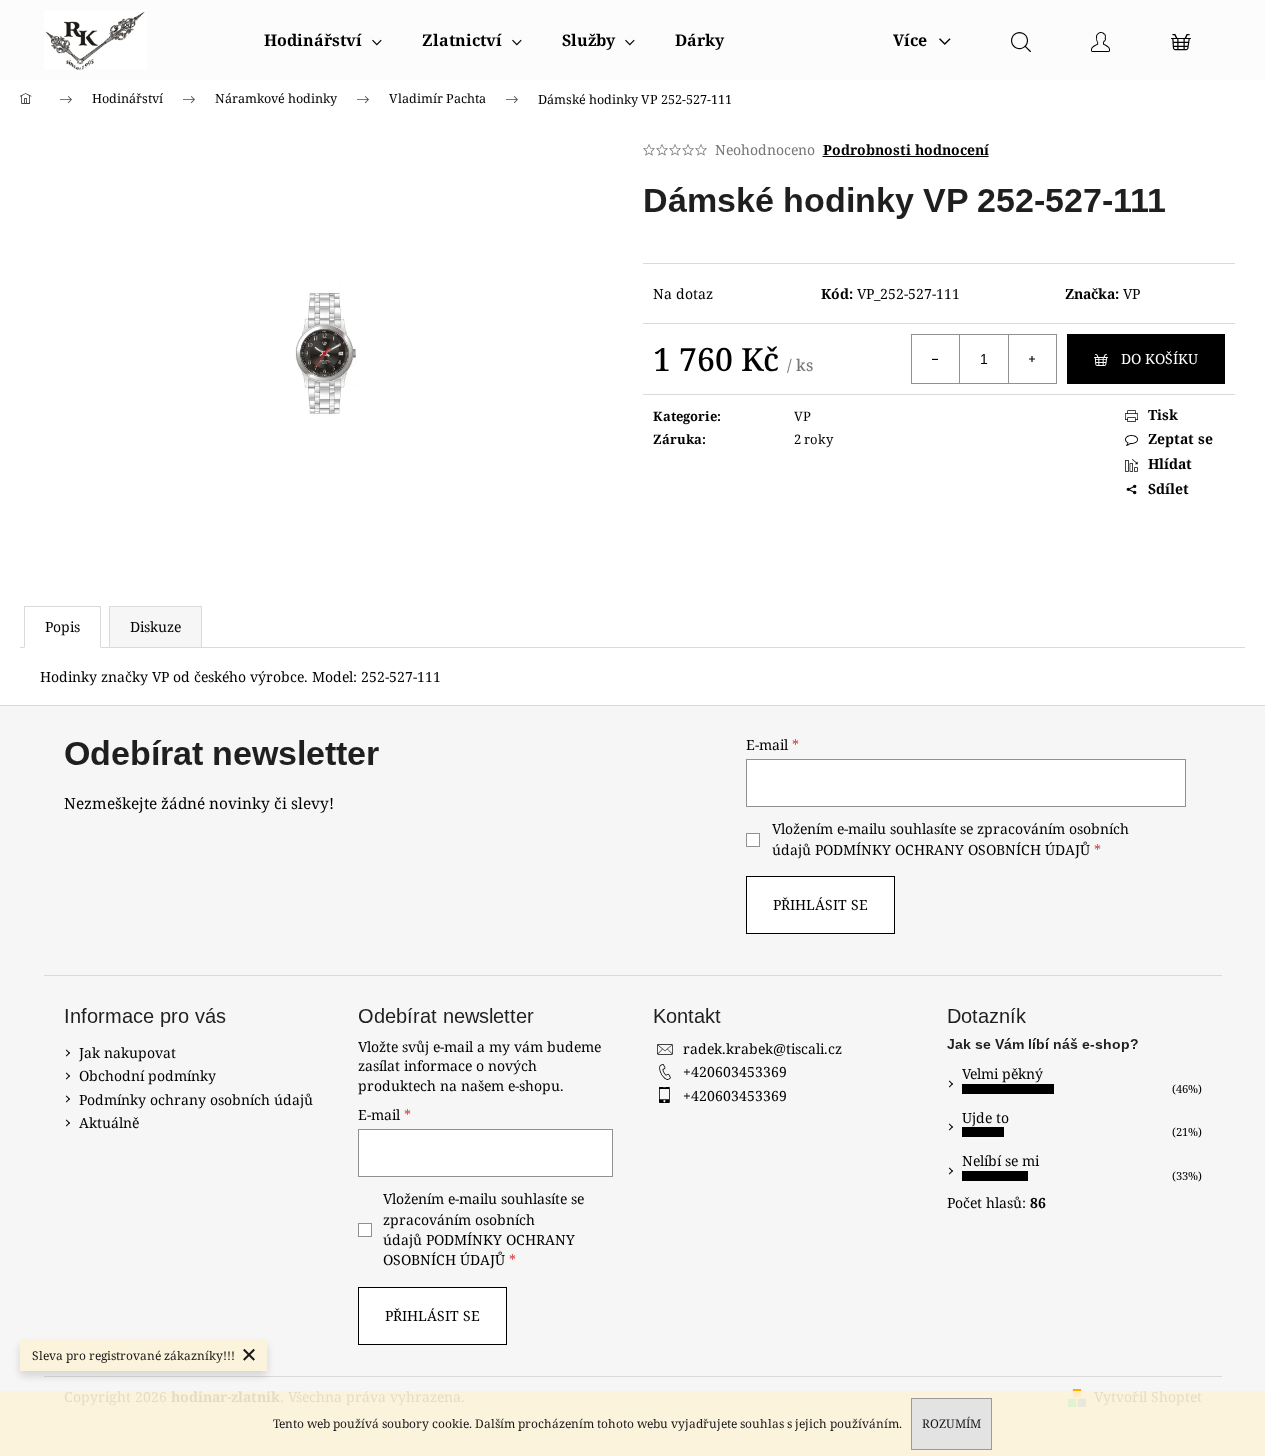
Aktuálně (109, 1122)
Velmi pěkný (1002, 1073)
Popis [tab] (62, 626)
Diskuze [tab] (155, 626)
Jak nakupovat (127, 1052)
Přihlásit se (820, 904)
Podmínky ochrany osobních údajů (196, 1099)
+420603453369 (735, 1071)
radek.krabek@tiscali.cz (762, 1048)
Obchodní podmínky (147, 1075)
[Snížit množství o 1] (936, 359)
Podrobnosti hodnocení (906, 149)
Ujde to (985, 1117)
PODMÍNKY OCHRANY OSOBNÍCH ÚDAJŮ (952, 849)
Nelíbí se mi (1000, 1160)
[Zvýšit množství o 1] (1032, 359)
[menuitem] (323, 40)
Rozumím (951, 1423)
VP (1131, 293)
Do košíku (1159, 358)
